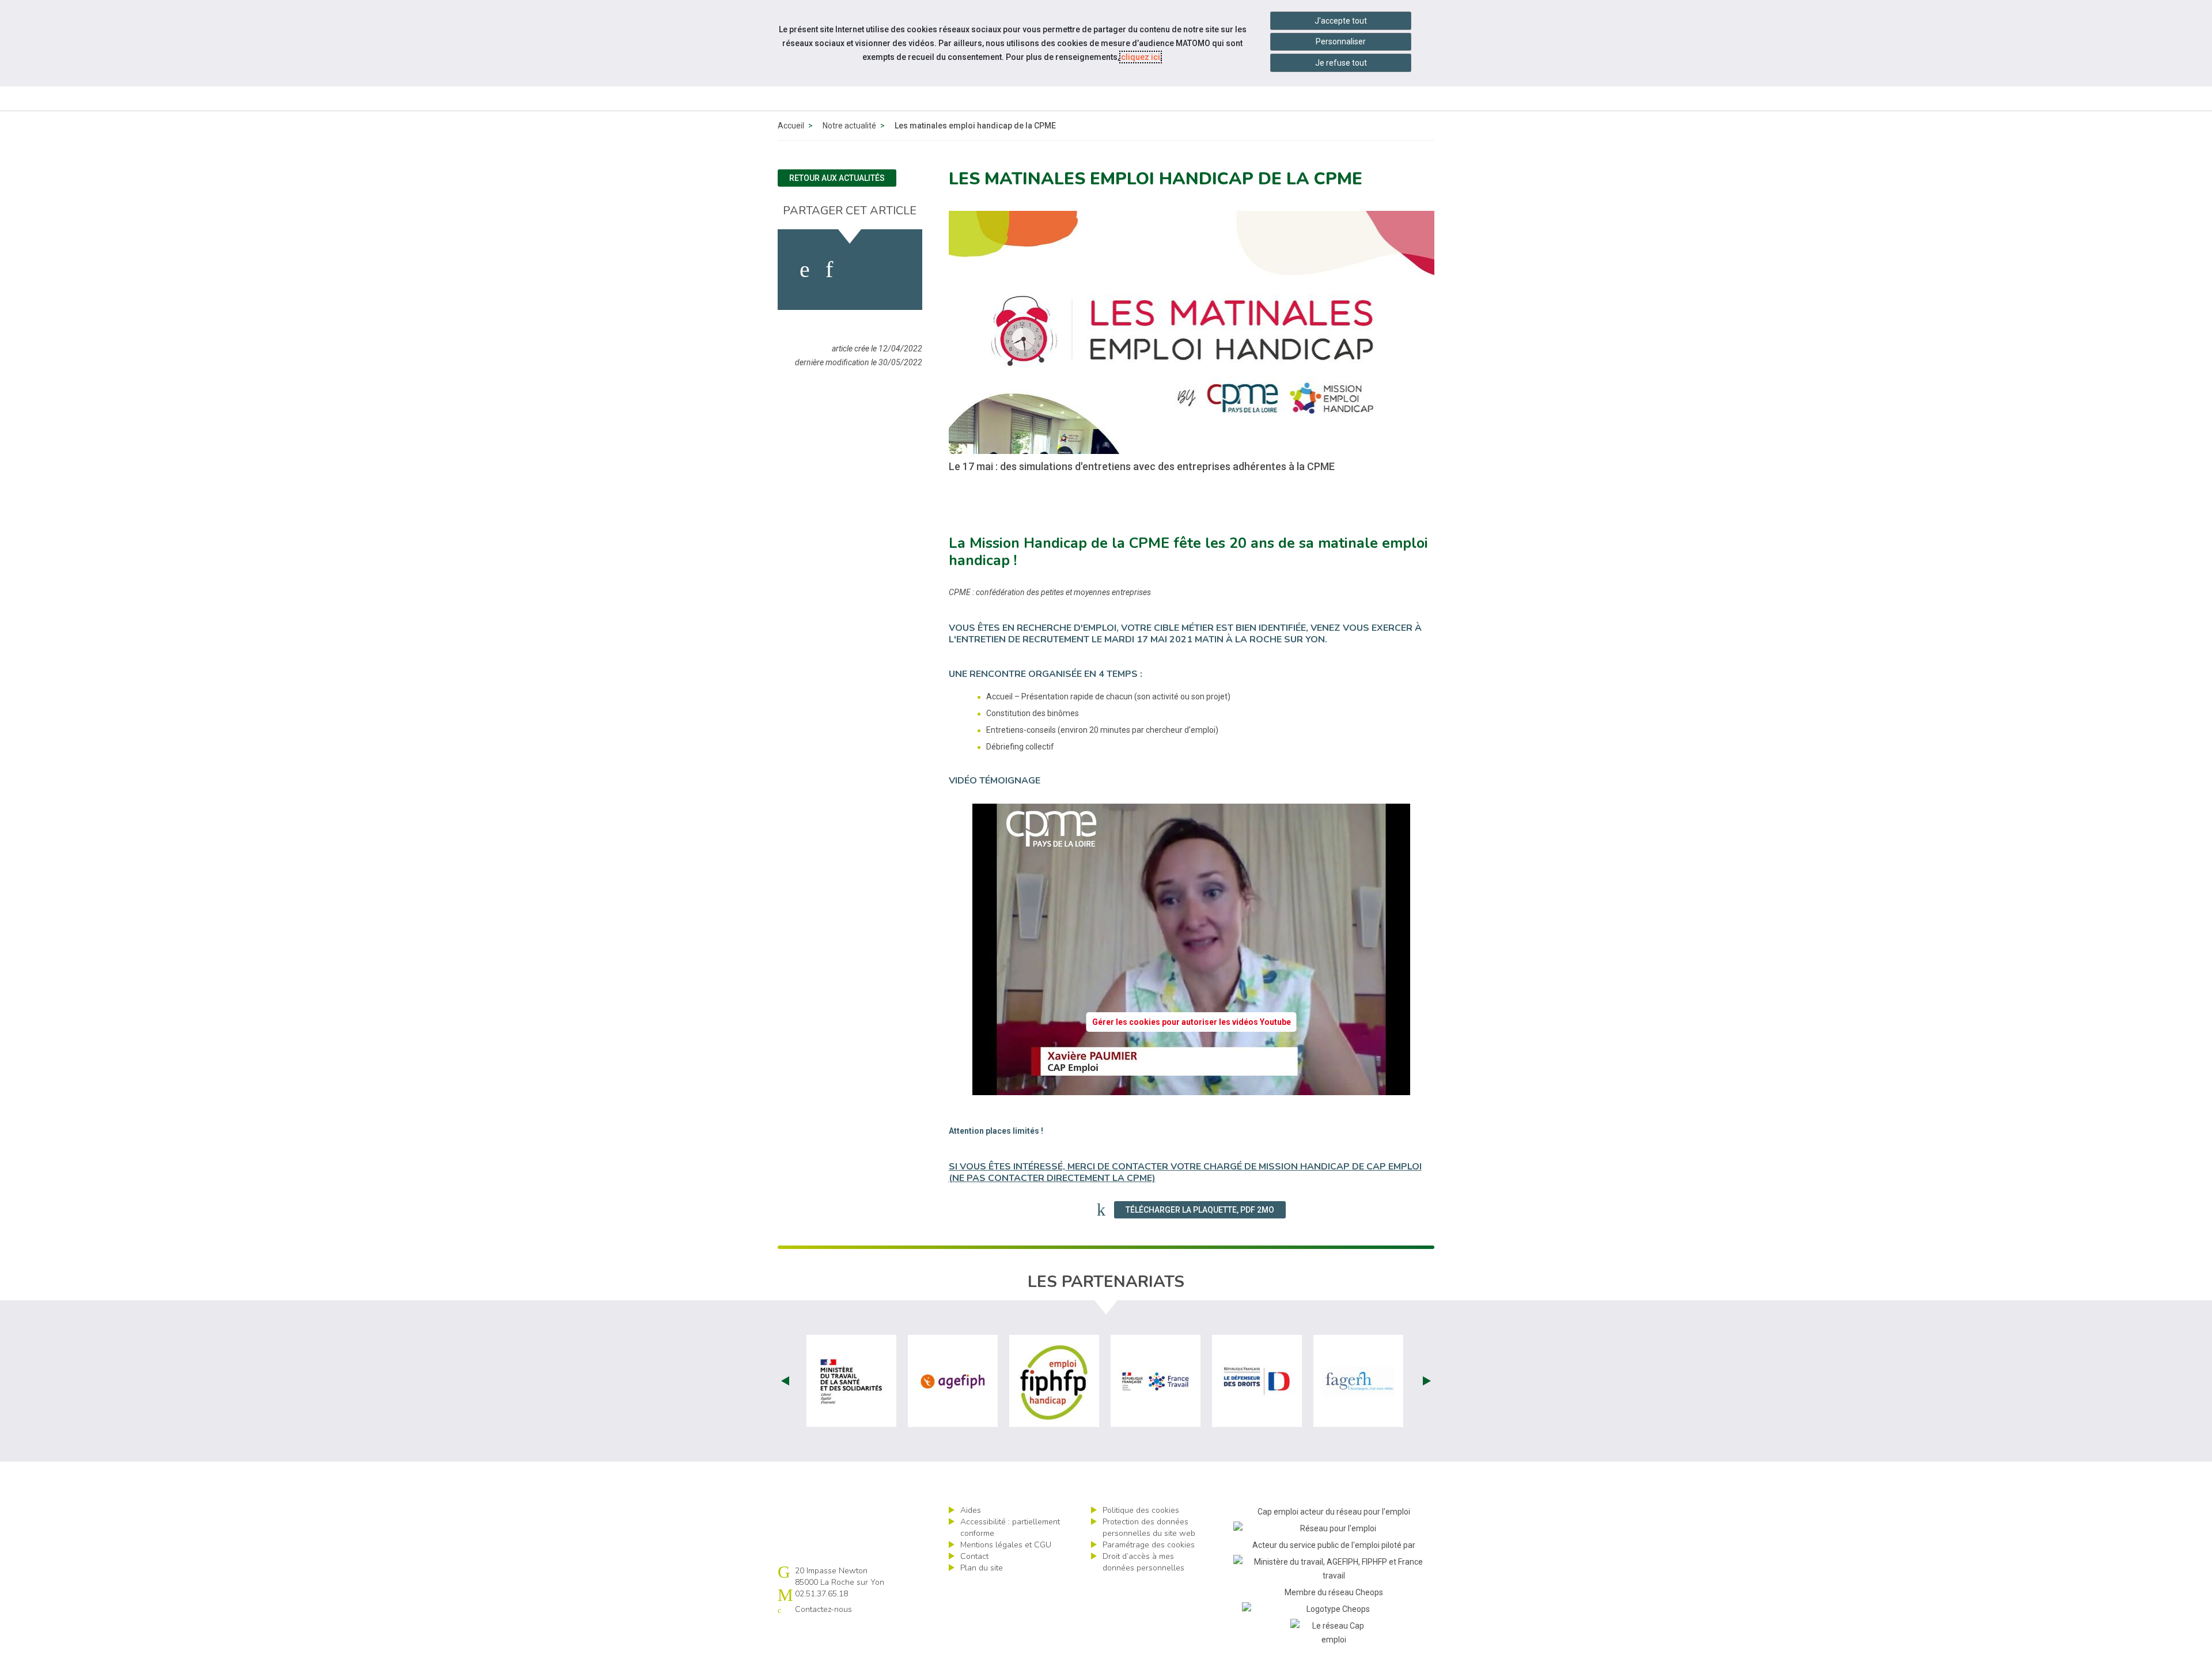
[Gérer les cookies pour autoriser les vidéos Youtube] (1191, 1088)
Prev (785, 1381)
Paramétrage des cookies (1149, 1545)
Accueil (791, 126)
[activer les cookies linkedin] (829, 270)
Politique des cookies (1141, 1510)
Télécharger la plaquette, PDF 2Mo (1200, 1210)
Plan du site (982, 1568)
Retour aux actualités (837, 178)
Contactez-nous (823, 1609)
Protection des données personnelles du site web (1149, 1528)
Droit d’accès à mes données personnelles (1143, 1562)
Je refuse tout (1341, 63)
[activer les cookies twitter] (857, 270)
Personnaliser (1341, 41)
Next (1427, 1381)
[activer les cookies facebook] (805, 270)
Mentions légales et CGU (1006, 1545)
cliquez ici (1141, 57)
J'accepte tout (1341, 21)
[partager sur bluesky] (891, 270)
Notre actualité (849, 126)
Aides (971, 1510)
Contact (974, 1556)
